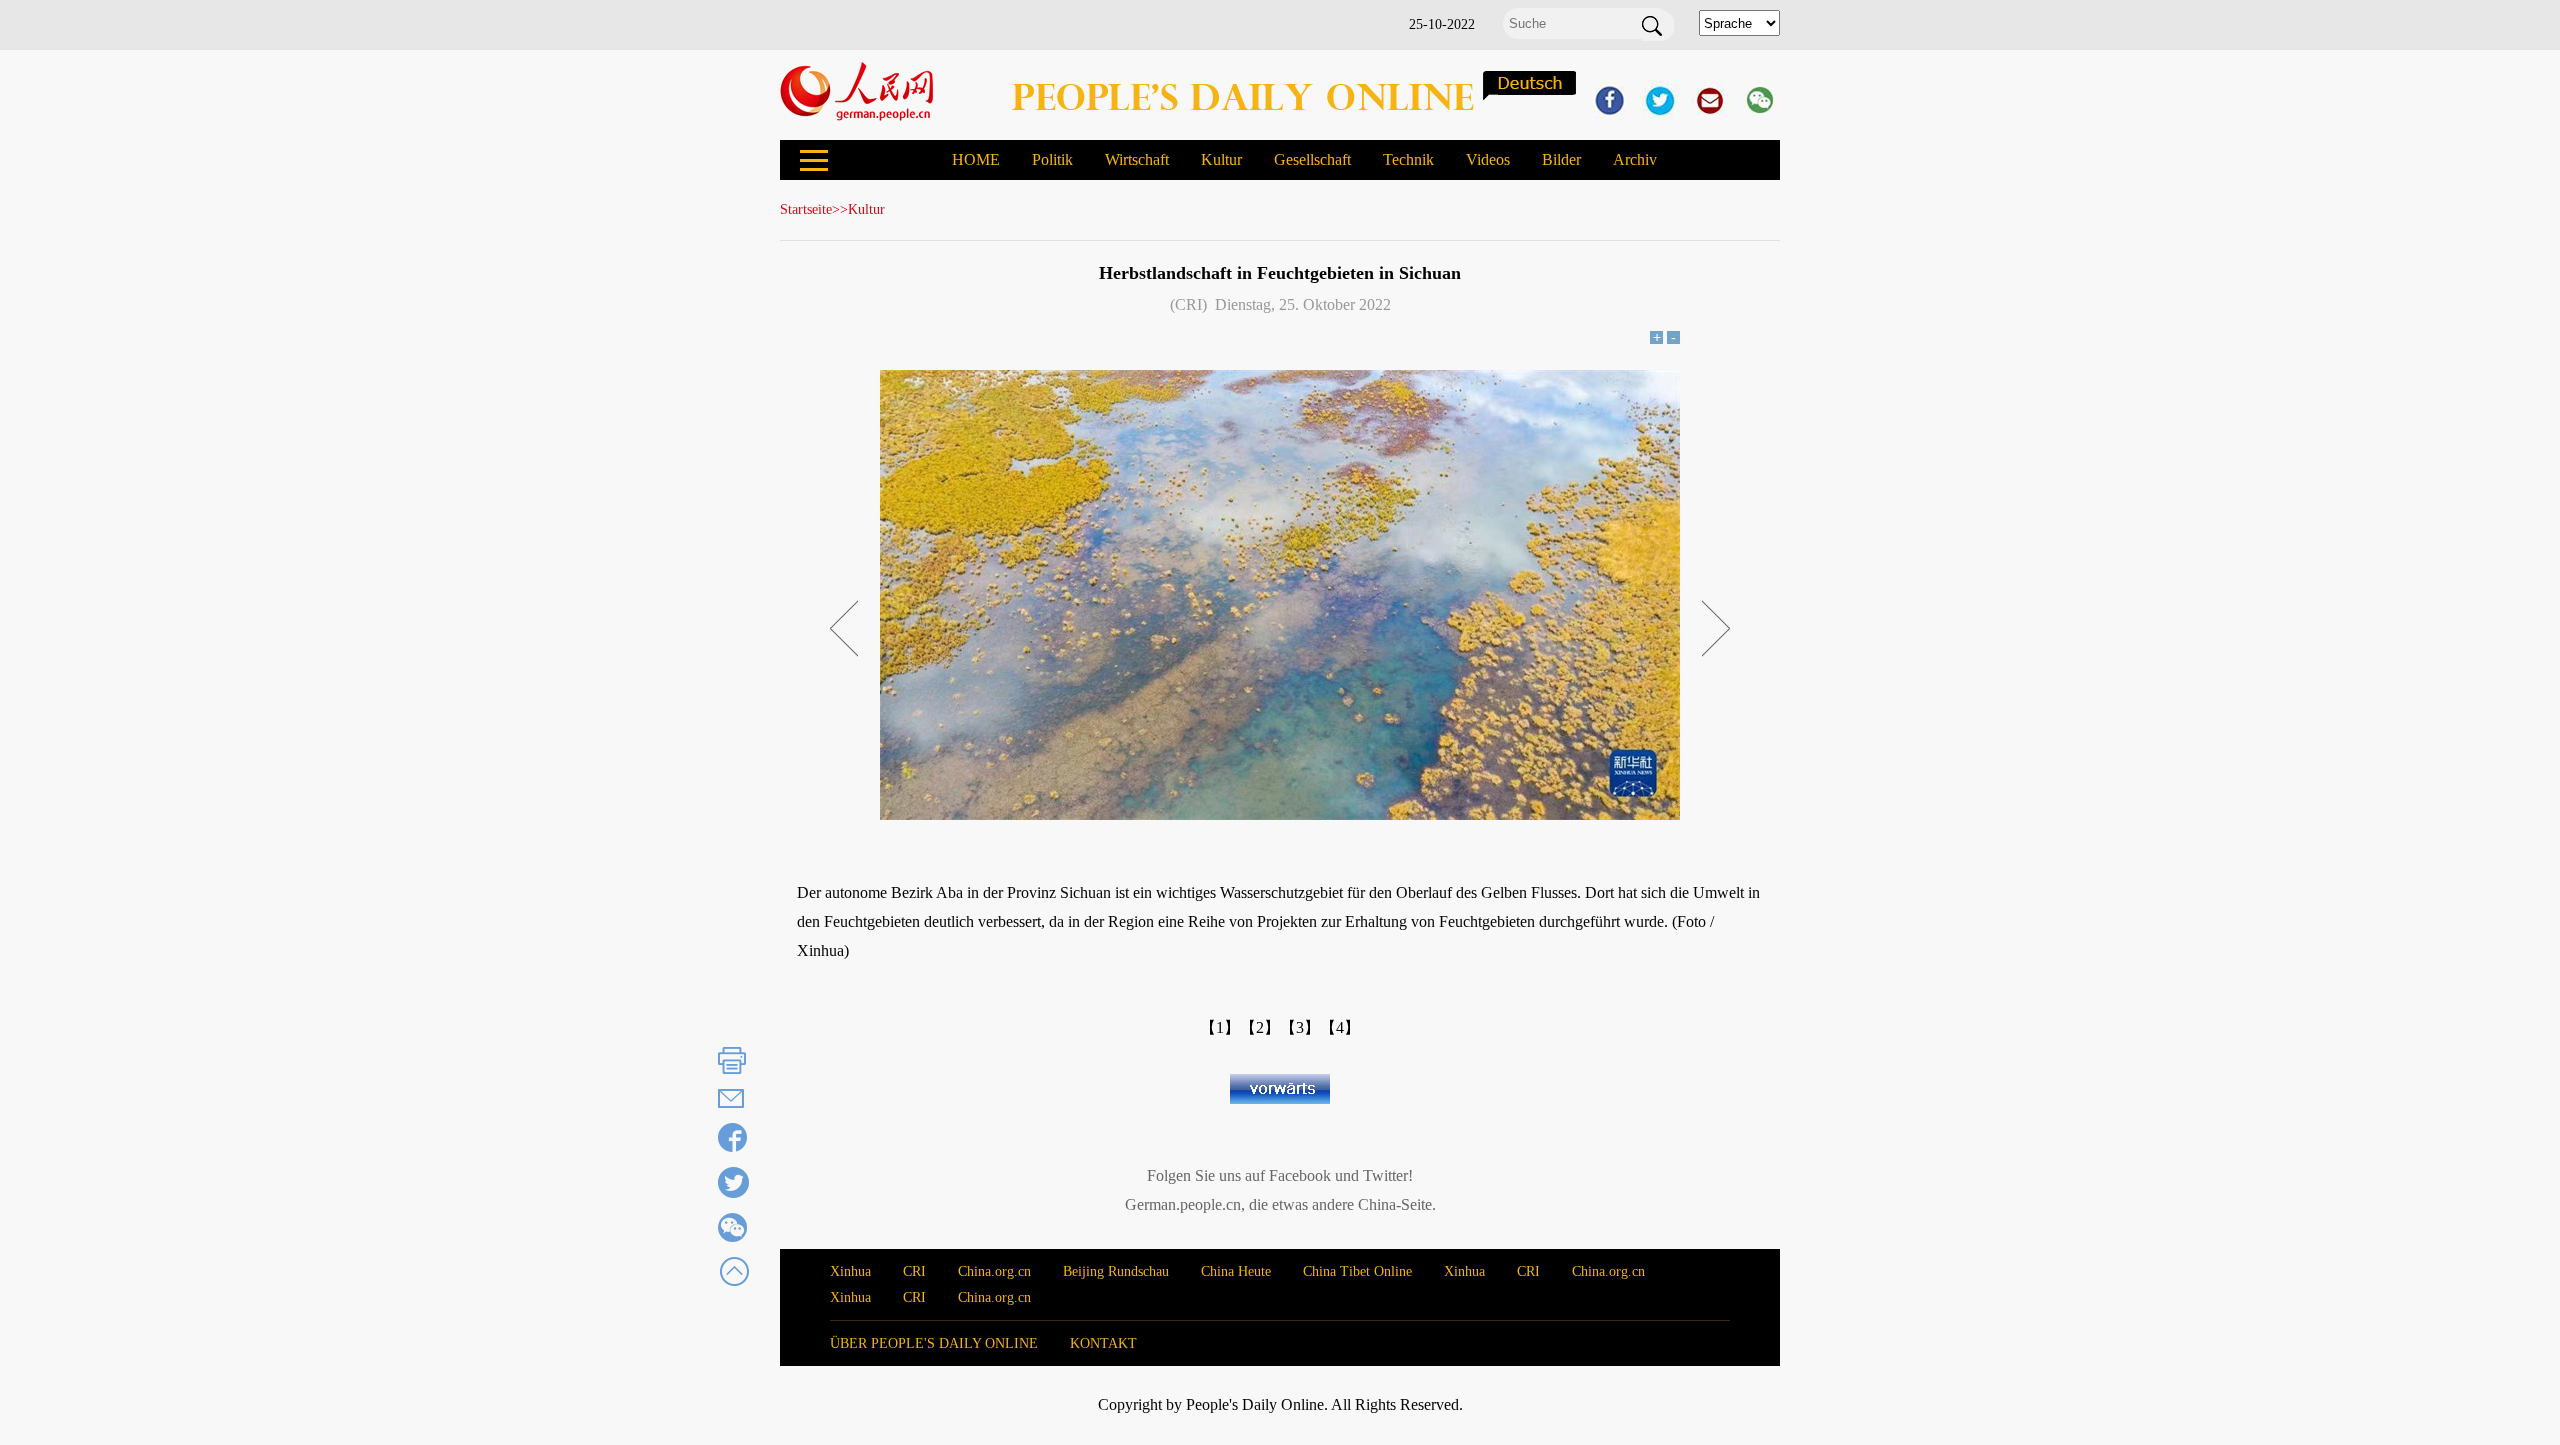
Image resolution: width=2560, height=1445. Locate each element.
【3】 (1300, 1027)
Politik (1052, 159)
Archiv (1635, 159)
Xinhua (850, 1271)
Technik (1408, 159)
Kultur (1221, 159)
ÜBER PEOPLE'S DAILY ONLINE (934, 1343)
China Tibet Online (1357, 1271)
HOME (976, 159)
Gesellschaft (1312, 159)
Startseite (806, 209)
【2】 (1260, 1027)
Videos (1488, 159)
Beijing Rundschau (1116, 1271)
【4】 (1340, 1027)
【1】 (1220, 1027)
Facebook (1300, 1175)
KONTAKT (1103, 1343)
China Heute (1236, 1271)
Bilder (1561, 159)
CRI (914, 1271)
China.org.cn (994, 1271)
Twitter (1385, 1175)
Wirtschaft (1137, 159)
